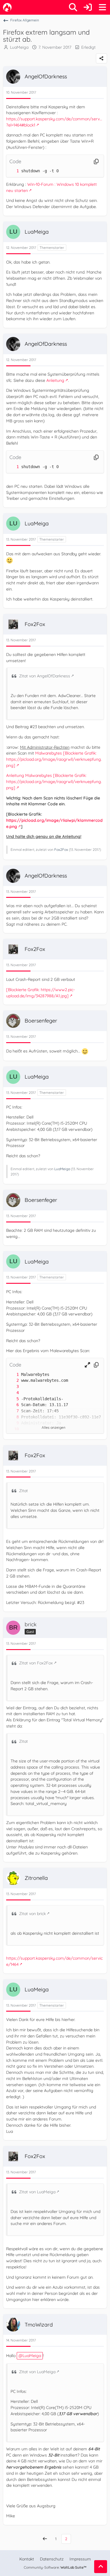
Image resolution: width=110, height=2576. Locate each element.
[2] (12, 1380)
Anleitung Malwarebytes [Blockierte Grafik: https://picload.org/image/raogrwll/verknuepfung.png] (54, 781)
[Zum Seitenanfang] (101, 2567)
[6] (12, 1405)
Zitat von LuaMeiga (37, 2192)
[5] (12, 1399)
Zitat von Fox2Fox (36, 1663)
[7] (12, 1411)
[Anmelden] (88, 7)
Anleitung (55, 380)
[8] (12, 1417)
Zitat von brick (32, 1914)
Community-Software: (55, 2567)
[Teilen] (101, 58)
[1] (12, 171)
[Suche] (73, 7)
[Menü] (102, 7)
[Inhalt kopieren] (96, 162)
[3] (12, 1387)
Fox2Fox (61, 850)
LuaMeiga (62, 1169)
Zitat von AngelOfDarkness (45, 676)
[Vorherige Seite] (45, 2539)
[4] (12, 1393)
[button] (87, 1365)
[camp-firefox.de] (7, 7)
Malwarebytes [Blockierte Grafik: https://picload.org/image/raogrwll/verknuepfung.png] (54, 759)
